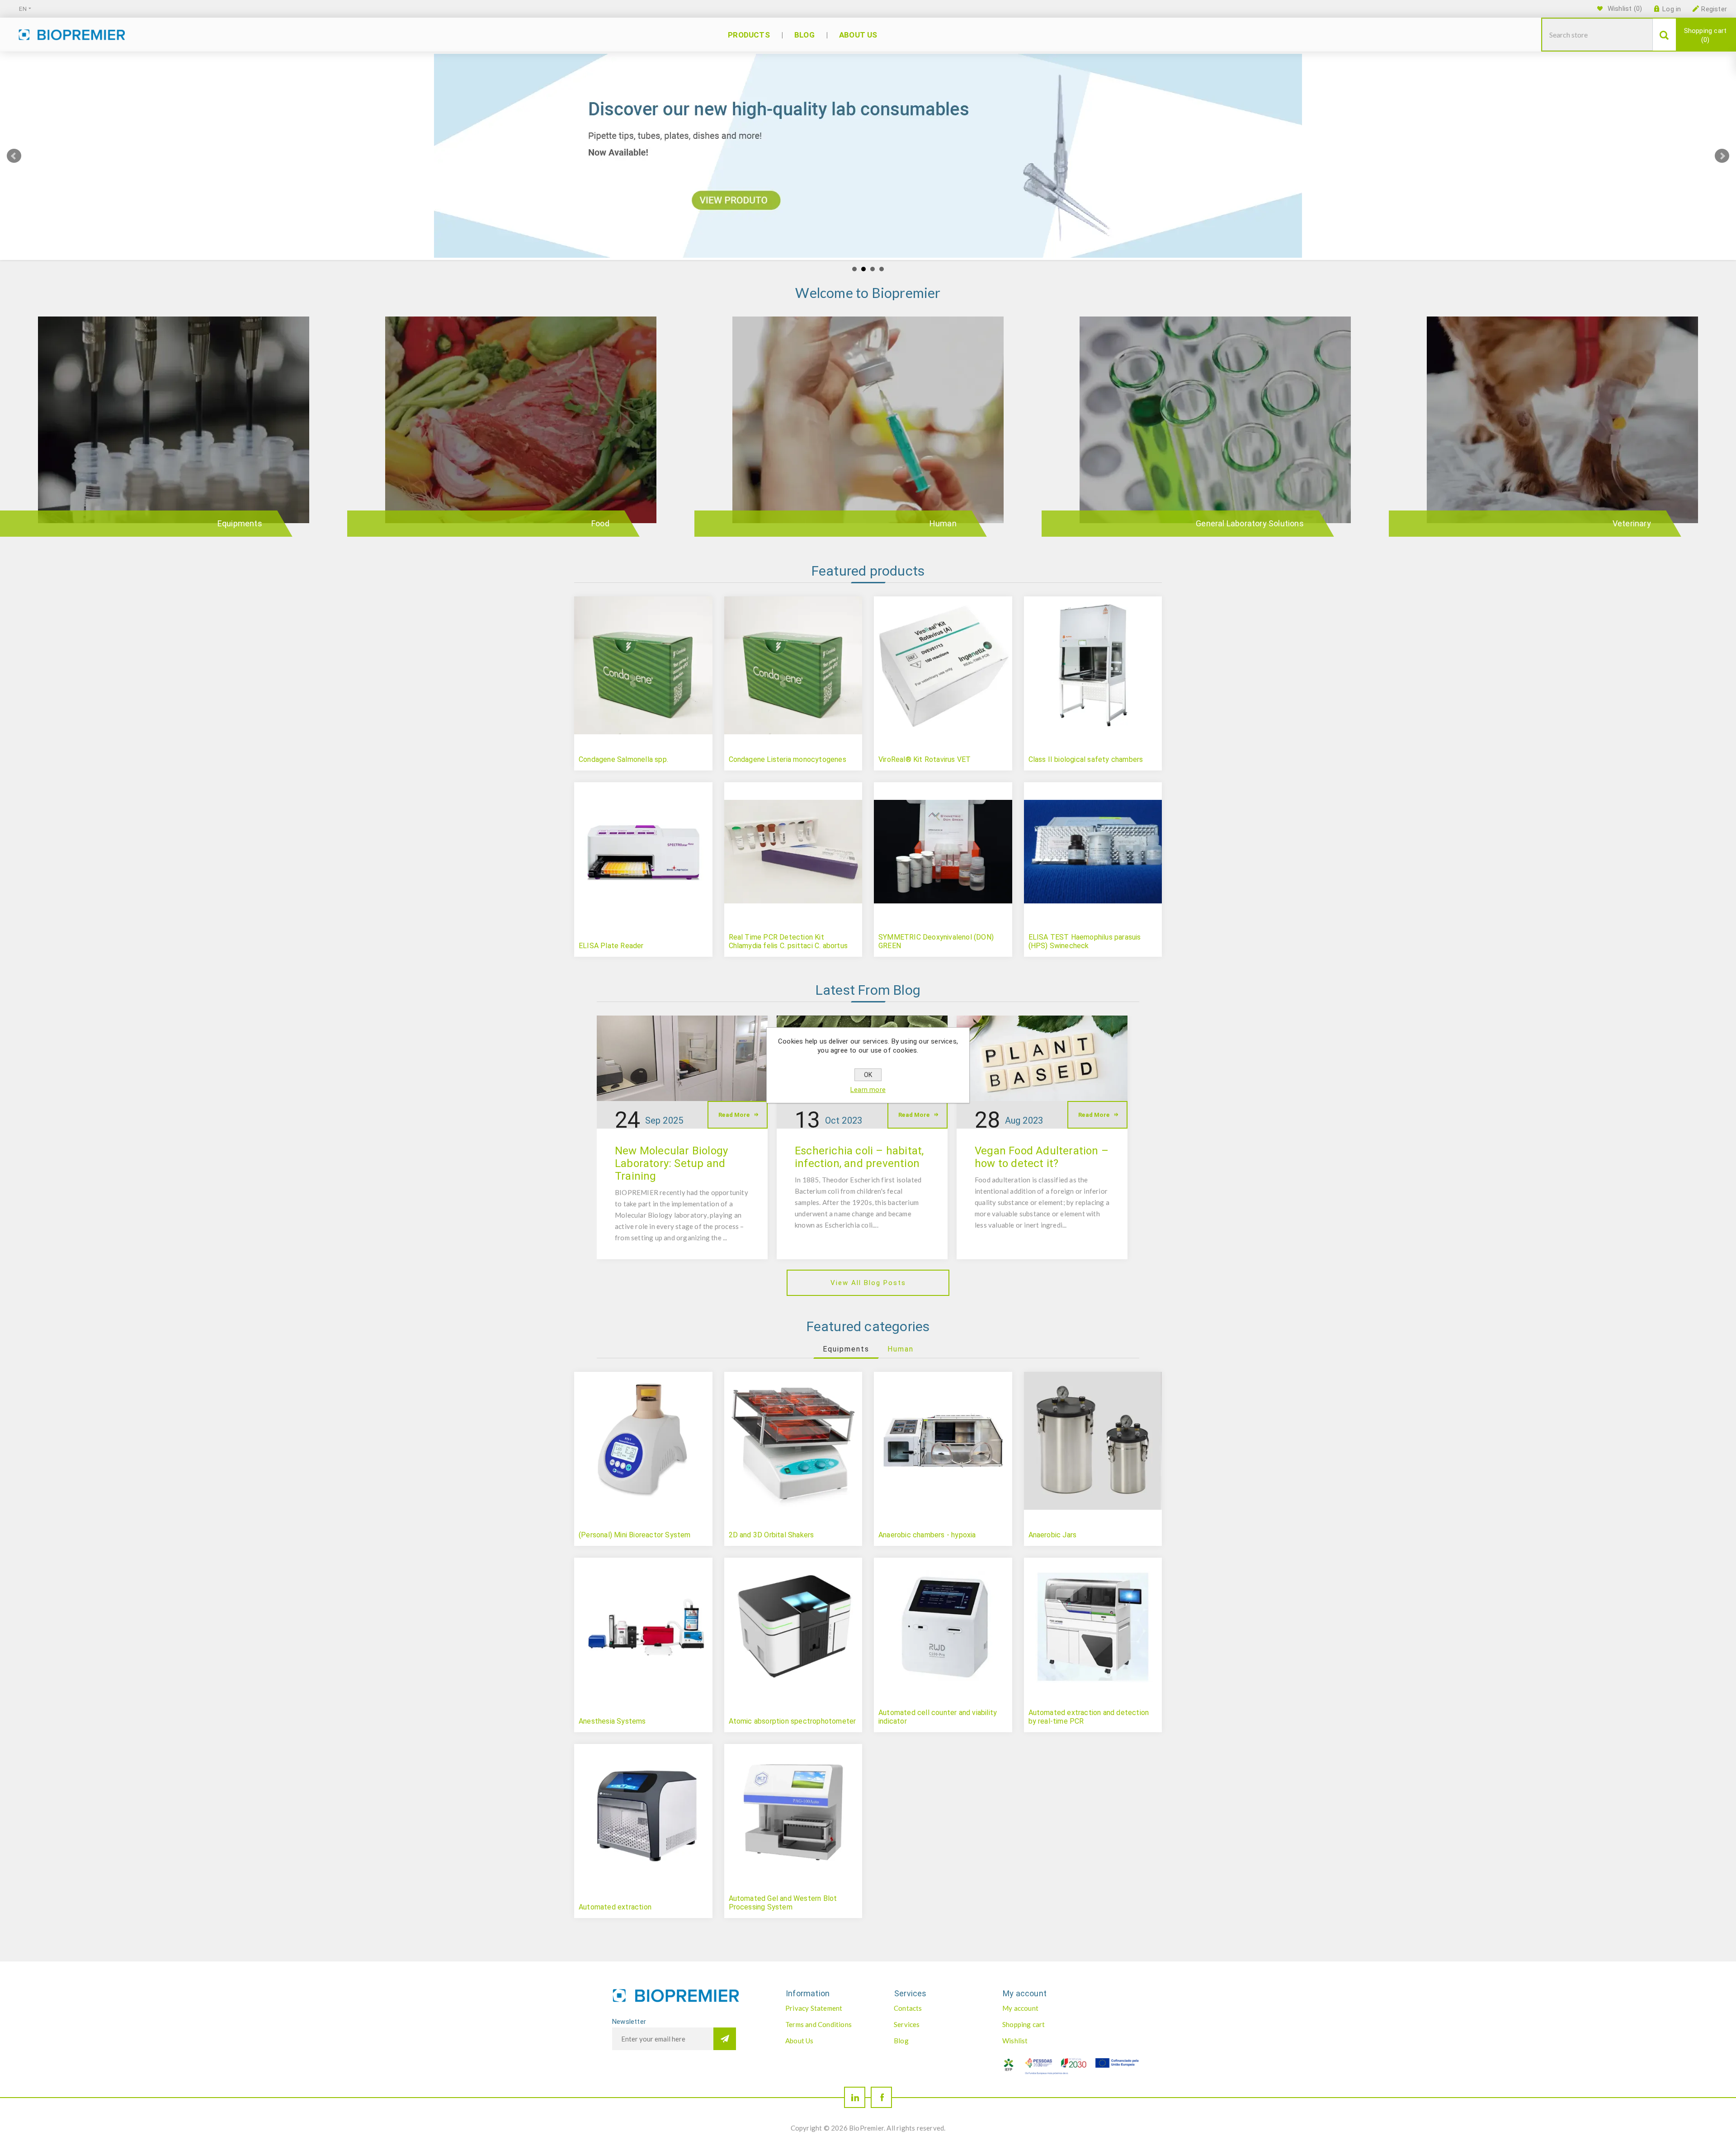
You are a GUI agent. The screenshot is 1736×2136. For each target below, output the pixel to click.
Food (600, 523)
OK (868, 1075)
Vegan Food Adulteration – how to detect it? (1042, 1157)
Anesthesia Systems (612, 1721)
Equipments (240, 523)
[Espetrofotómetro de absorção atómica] (793, 1627)
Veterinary (1632, 523)
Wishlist (1015, 2041)
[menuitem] (830, 2008)
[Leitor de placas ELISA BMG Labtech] (643, 851)
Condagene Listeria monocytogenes (788, 759)
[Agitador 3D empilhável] (793, 1441)
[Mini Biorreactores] (643, 1441)
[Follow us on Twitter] (855, 2097)
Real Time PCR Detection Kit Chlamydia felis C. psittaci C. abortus (788, 941)
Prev (14, 156)
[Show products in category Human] (868, 431)
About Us (800, 2041)
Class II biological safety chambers (1086, 759)
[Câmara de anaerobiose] (943, 1441)
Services (907, 2024)
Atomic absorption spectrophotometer (793, 1721)
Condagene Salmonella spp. (623, 759)
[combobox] (1597, 35)
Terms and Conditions (818, 2024)
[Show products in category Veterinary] (1562, 431)
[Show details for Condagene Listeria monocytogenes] (793, 666)
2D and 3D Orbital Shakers (771, 1535)
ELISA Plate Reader (611, 946)
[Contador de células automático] (943, 1627)
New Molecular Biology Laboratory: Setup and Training (671, 1163)
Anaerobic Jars (1053, 1535)
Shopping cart (1705, 35)
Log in (1672, 9)
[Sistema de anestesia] (643, 1627)
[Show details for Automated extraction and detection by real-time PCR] (1093, 1627)
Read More (734, 1115)
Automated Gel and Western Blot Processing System (783, 1903)
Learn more (868, 1090)
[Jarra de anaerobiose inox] (1093, 1441)
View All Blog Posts (868, 1283)
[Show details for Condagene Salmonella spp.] (643, 666)
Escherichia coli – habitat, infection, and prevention (859, 1157)
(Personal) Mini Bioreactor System (635, 1535)
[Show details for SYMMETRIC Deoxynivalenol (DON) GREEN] (943, 851)
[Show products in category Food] (521, 431)
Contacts (908, 2008)
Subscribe (725, 2039)
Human (943, 523)
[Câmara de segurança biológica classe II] (1093, 666)
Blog (901, 2041)
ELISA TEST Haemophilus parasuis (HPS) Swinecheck (1085, 941)
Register (1714, 9)
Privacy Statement (814, 2008)
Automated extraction (615, 1907)
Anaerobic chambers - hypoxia (927, 1535)
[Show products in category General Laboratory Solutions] (1215, 431)
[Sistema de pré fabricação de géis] (793, 1813)
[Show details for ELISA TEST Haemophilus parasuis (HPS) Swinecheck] (1093, 851)
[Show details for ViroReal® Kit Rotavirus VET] (943, 666)
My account (1020, 2008)
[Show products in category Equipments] (174, 431)
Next (1722, 156)
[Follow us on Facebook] (881, 2097)
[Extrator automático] (643, 1813)
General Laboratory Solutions (1250, 523)
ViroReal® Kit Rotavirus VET (925, 759)
